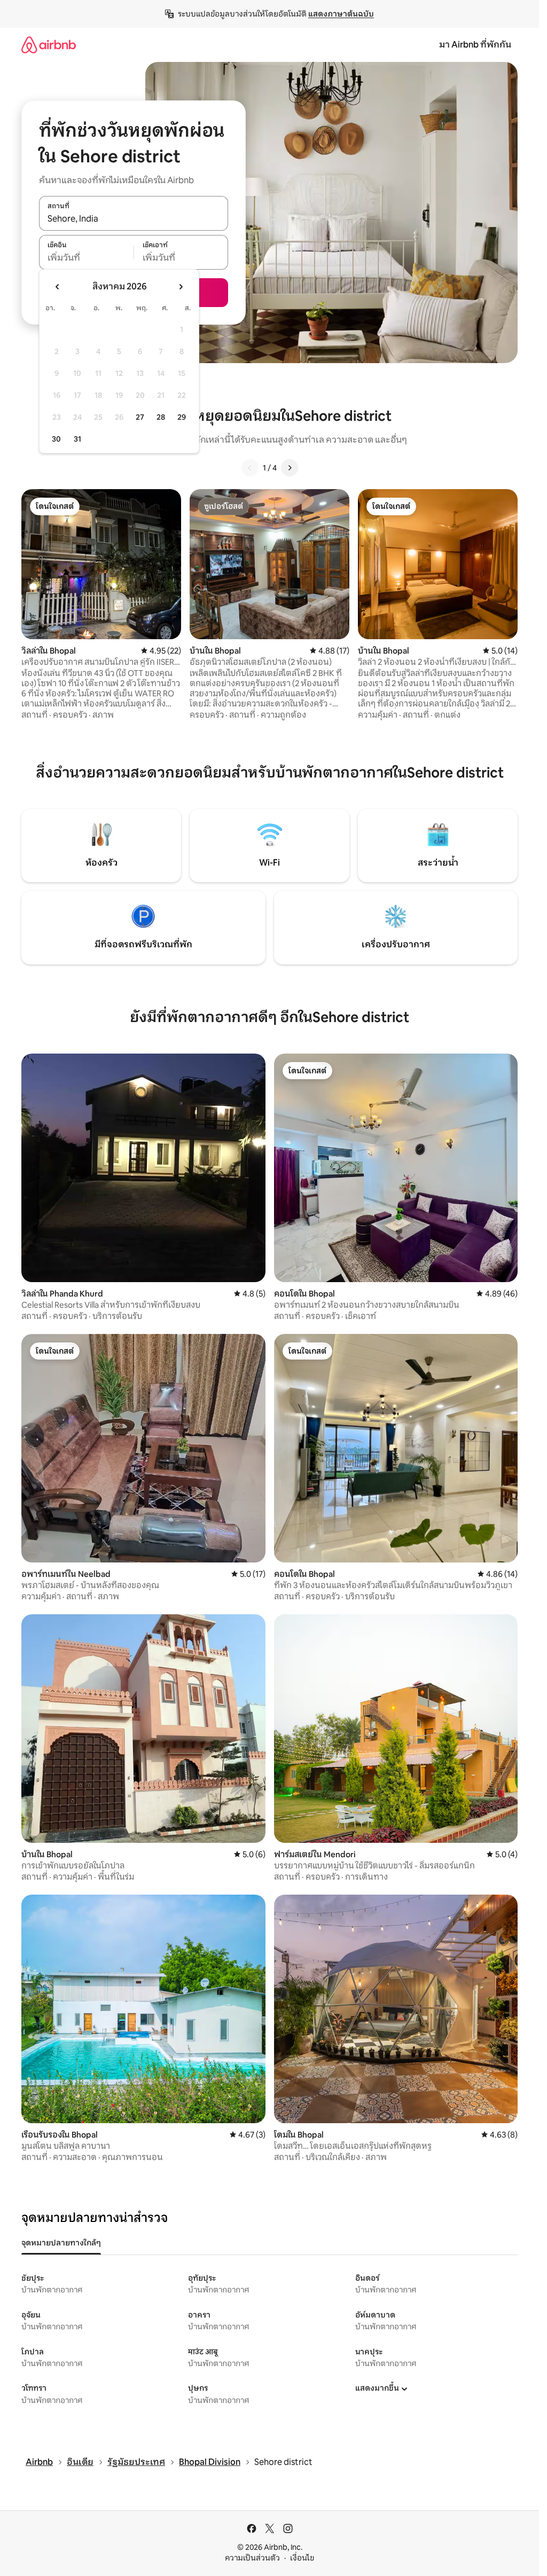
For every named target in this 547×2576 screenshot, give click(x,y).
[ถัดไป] (290, 468)
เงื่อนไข (302, 2558)
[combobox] (134, 219)
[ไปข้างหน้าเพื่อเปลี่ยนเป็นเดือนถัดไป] (181, 287)
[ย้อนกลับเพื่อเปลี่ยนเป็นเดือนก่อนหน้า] (58, 287)
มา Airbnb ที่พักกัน (475, 45)
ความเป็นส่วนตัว (252, 2558)
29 (182, 417)
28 (161, 417)
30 (56, 439)
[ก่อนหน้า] (250, 468)
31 (77, 439)
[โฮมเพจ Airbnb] (49, 45)
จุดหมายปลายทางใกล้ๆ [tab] (61, 2243)
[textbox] (86, 258)
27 (140, 417)
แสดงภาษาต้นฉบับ (341, 14)
